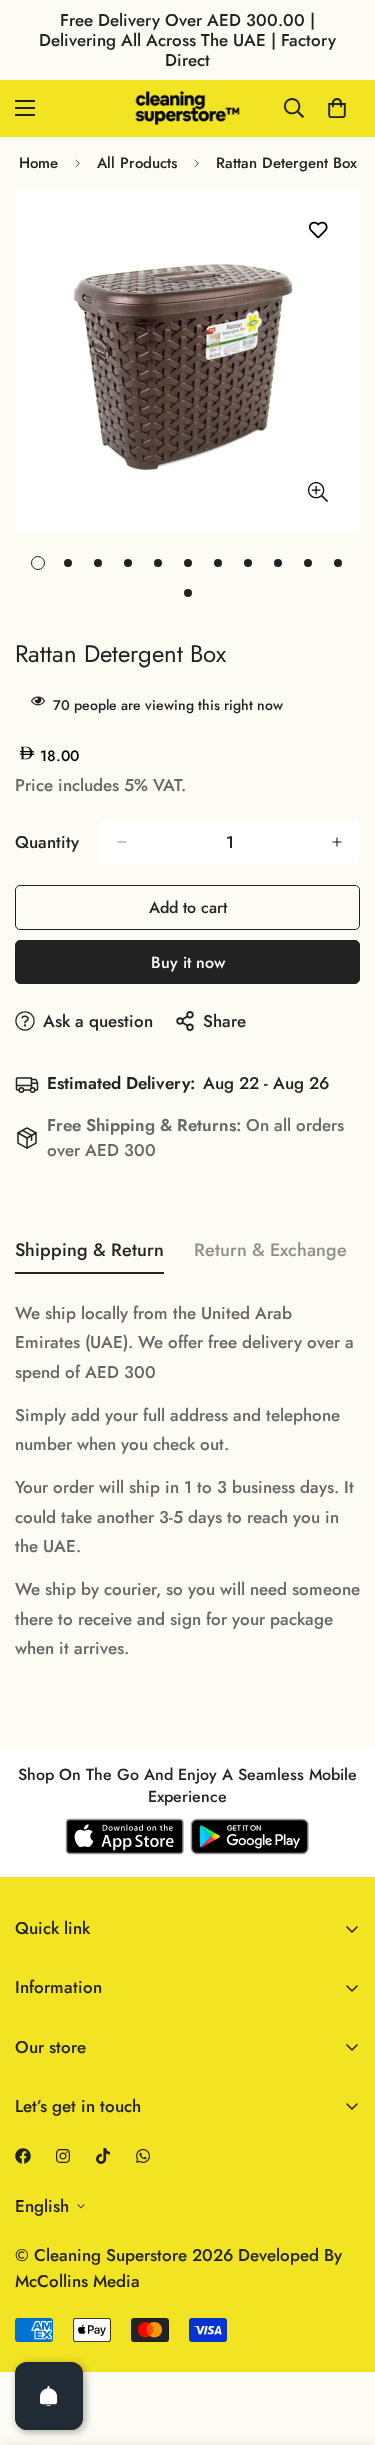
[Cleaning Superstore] (188, 108)
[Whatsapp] (143, 2156)
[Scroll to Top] (339, 2339)
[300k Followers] (23, 2156)
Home (38, 163)
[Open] (49, 2396)
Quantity (47, 842)
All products (137, 163)
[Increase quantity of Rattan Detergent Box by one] (337, 842)
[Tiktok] (103, 2156)
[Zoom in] (317, 491)
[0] (337, 108)
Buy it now (188, 962)
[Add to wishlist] (317, 230)
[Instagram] (63, 2156)
